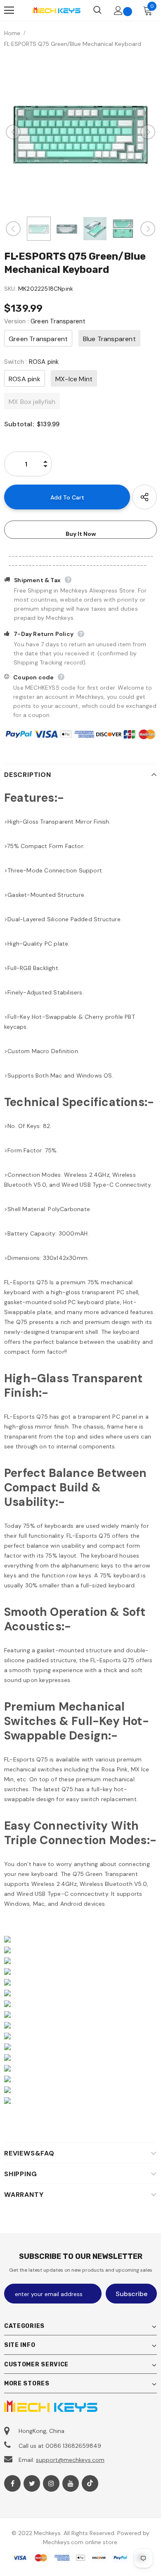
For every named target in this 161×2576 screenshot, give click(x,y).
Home (12, 33)
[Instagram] (51, 2483)
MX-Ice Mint (74, 379)
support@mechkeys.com (70, 2460)
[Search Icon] (97, 10)
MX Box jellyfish (32, 402)
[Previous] (13, 132)
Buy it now (81, 534)
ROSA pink (25, 379)
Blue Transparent (109, 339)
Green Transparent (38, 339)
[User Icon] (118, 11)
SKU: (10, 289)
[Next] (148, 132)
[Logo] (56, 10)
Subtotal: (19, 424)
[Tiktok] (90, 2483)
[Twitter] (32, 2483)
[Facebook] (12, 2483)
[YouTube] (71, 2483)
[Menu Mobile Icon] (9, 10)
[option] (80, 132)
